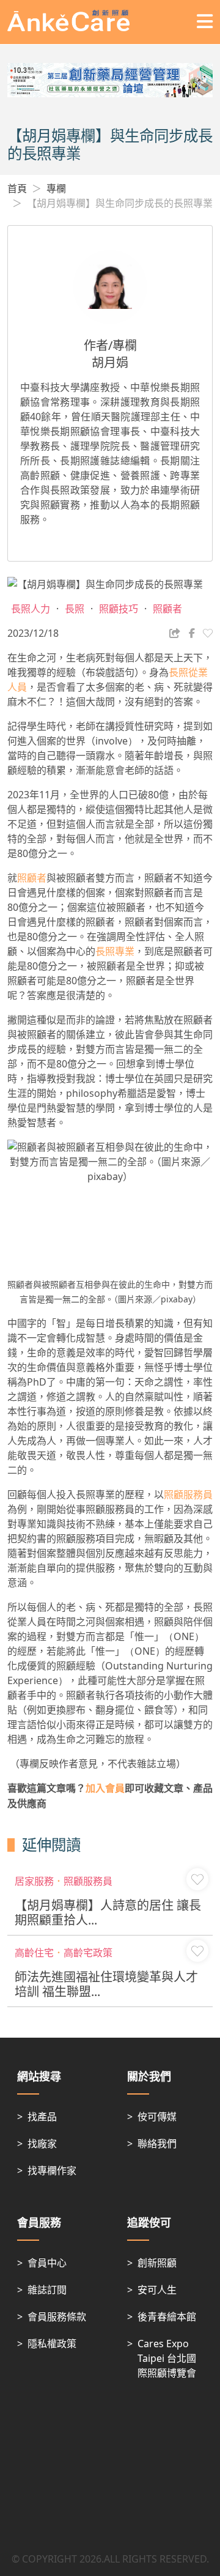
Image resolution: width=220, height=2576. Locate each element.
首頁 (17, 188)
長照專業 (115, 951)
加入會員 (105, 1788)
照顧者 (32, 878)
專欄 (56, 188)
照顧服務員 (188, 1494)
